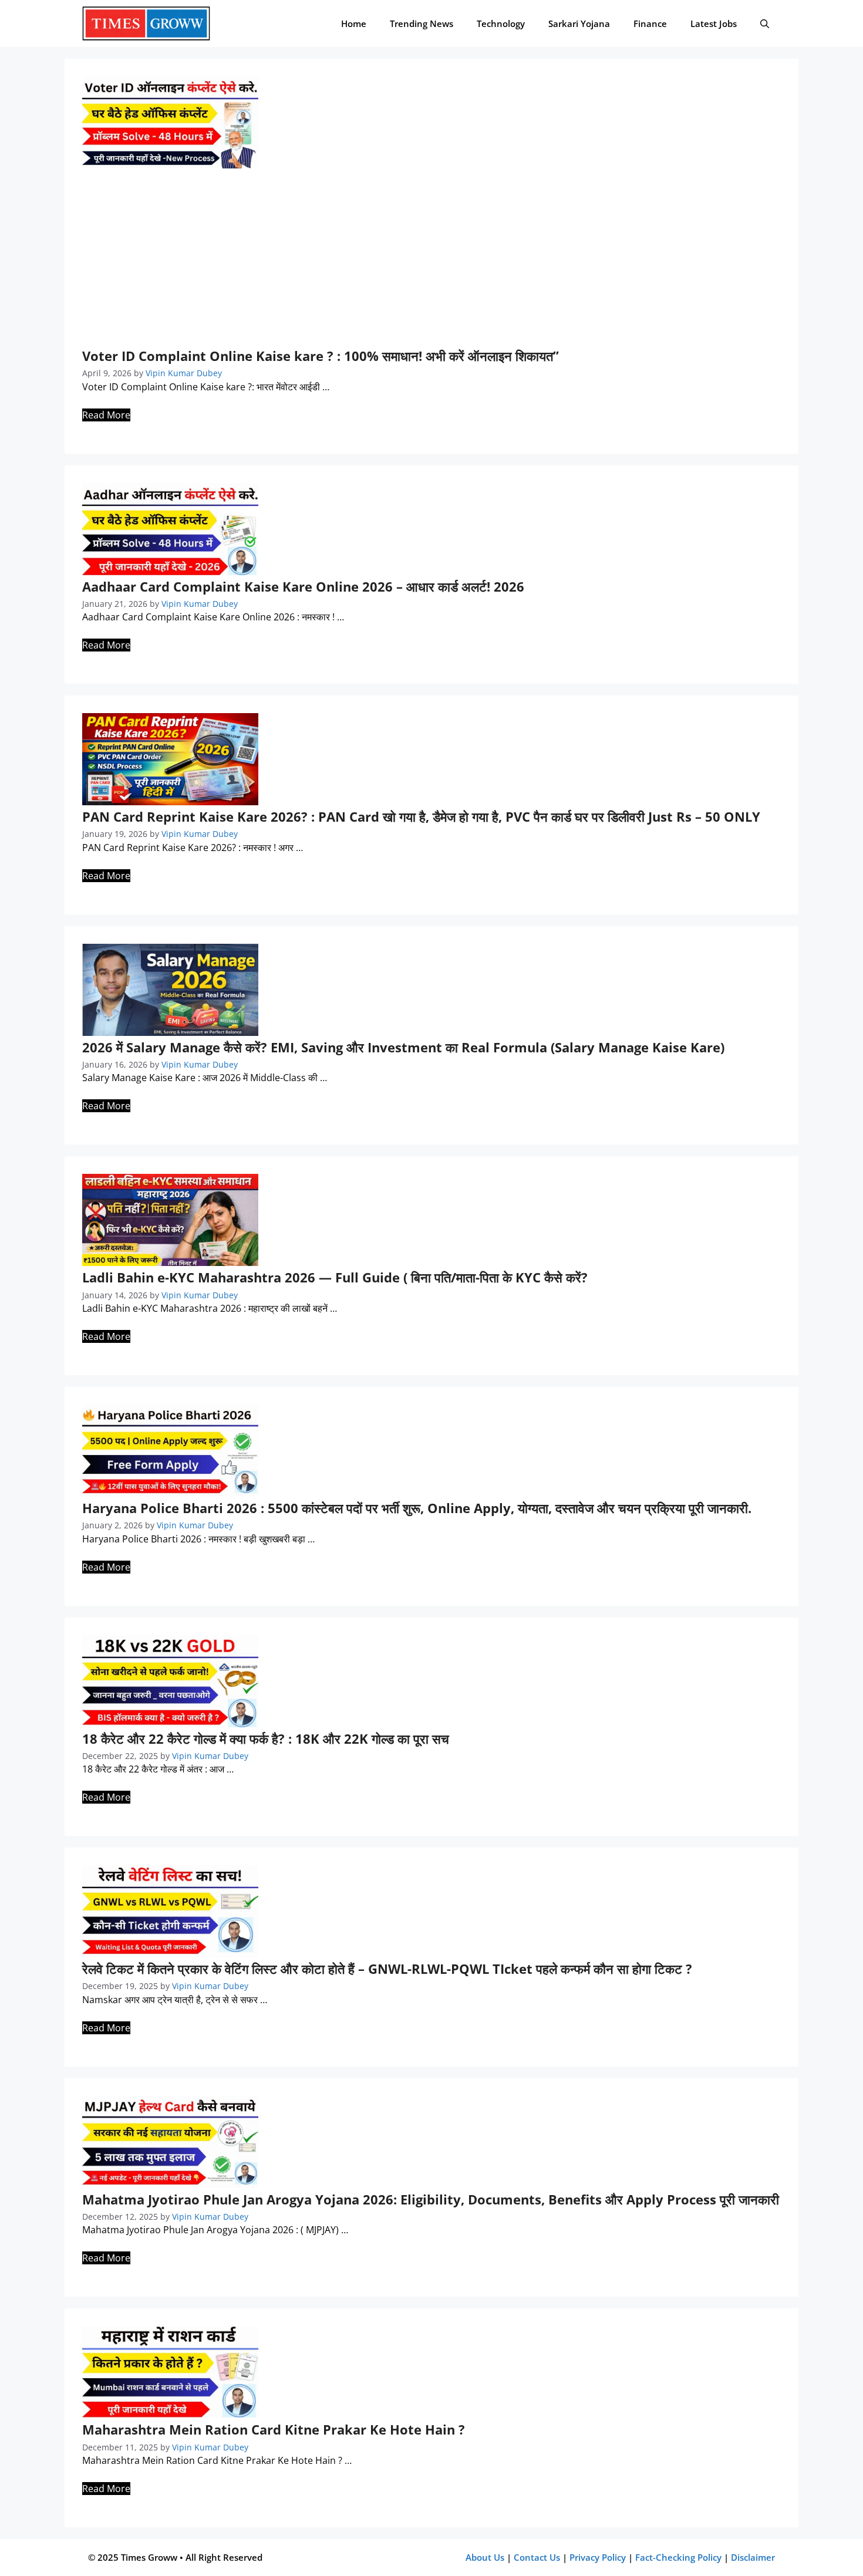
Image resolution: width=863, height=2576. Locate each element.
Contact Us (537, 2557)
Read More (106, 415)
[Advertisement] (431, 260)
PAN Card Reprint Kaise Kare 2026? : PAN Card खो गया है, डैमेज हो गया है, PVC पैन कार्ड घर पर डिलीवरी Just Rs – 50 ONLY (421, 816)
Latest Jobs (714, 23)
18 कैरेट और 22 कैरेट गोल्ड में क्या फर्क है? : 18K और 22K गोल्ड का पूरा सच (266, 1738)
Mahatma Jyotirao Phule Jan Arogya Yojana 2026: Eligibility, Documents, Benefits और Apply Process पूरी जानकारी (431, 2199)
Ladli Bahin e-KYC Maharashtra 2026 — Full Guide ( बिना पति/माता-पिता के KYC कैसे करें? (335, 1277)
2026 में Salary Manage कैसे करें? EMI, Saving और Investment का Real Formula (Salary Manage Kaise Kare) (403, 1047)
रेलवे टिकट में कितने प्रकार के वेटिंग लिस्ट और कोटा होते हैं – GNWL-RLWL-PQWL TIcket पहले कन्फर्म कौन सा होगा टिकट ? (387, 1969)
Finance (650, 23)
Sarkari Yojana (579, 23)
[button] (765, 23)
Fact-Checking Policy (678, 2557)
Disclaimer (753, 2557)
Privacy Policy (598, 2557)
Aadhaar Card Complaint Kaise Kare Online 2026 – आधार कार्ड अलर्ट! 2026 (303, 586)
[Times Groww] (146, 23)
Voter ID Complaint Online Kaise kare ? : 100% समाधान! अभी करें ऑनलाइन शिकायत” (321, 356)
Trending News (422, 23)
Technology (501, 23)
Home (354, 23)
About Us (485, 2557)
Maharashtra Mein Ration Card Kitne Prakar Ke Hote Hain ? (274, 2429)
